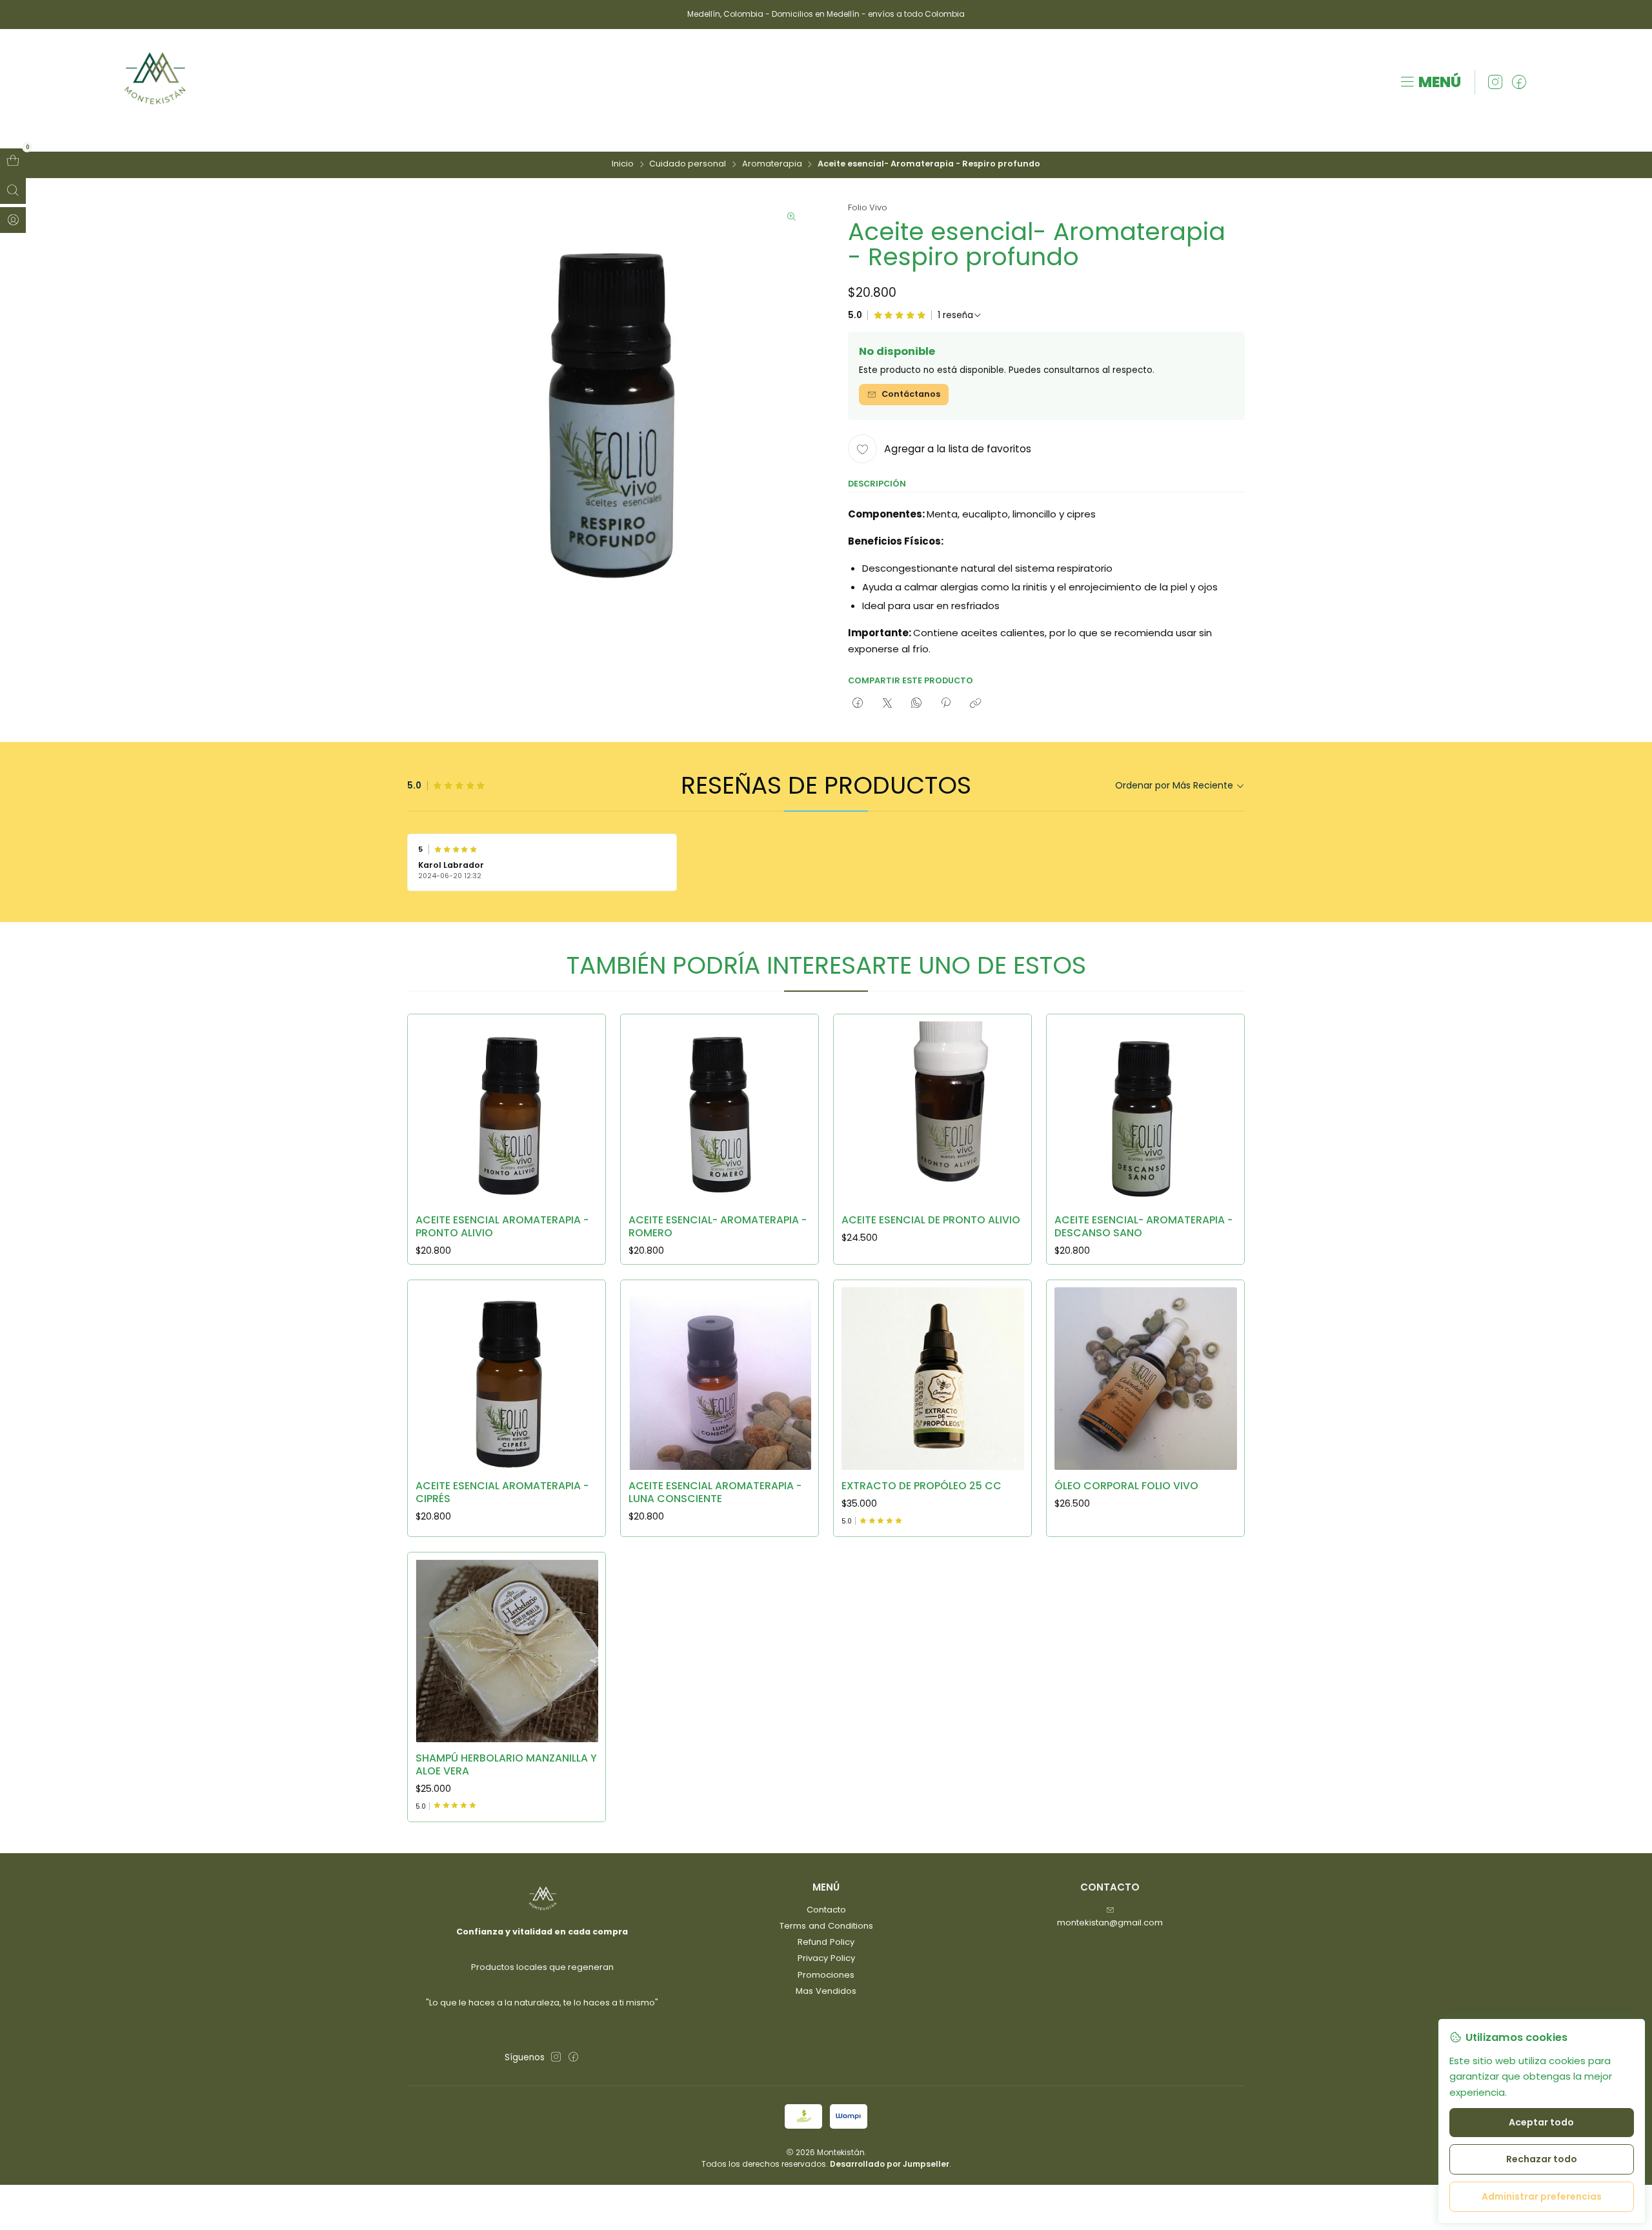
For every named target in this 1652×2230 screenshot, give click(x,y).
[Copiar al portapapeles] (975, 703)
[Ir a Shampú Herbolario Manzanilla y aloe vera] (507, 1651)
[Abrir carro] (13, 161)
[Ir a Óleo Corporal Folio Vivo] (1146, 1379)
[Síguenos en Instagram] (1495, 83)
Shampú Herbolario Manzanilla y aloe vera (506, 1764)
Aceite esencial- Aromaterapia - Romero (718, 1226)
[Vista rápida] (583, 1109)
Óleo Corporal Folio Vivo (1126, 1486)
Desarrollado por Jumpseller (890, 2164)
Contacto (826, 1910)
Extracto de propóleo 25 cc (922, 1486)
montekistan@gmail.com (1110, 1923)
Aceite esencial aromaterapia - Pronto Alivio (502, 1226)
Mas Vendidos (826, 1991)
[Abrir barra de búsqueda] (13, 191)
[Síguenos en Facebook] (1519, 83)
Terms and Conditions (826, 1926)
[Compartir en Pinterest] (946, 703)
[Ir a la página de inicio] (156, 83)
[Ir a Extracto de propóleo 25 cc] (933, 1379)
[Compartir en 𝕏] (887, 703)
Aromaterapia (772, 164)
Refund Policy (826, 1942)
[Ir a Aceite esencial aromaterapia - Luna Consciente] (720, 1379)
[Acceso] (13, 220)
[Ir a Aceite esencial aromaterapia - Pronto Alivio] (507, 1113)
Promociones (826, 1975)
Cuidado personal (688, 164)
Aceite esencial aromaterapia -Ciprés (502, 1492)
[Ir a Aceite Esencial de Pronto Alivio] (933, 1113)
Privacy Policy (826, 1958)
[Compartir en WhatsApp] (916, 703)
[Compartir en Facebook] (858, 703)
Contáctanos (911, 394)
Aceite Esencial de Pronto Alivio (931, 1220)
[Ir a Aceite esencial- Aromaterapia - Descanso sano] (1146, 1113)
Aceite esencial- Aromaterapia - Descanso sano (1143, 1226)
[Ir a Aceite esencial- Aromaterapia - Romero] (720, 1113)
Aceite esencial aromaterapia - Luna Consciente (715, 1492)
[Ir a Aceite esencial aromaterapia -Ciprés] (507, 1379)
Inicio (623, 164)
